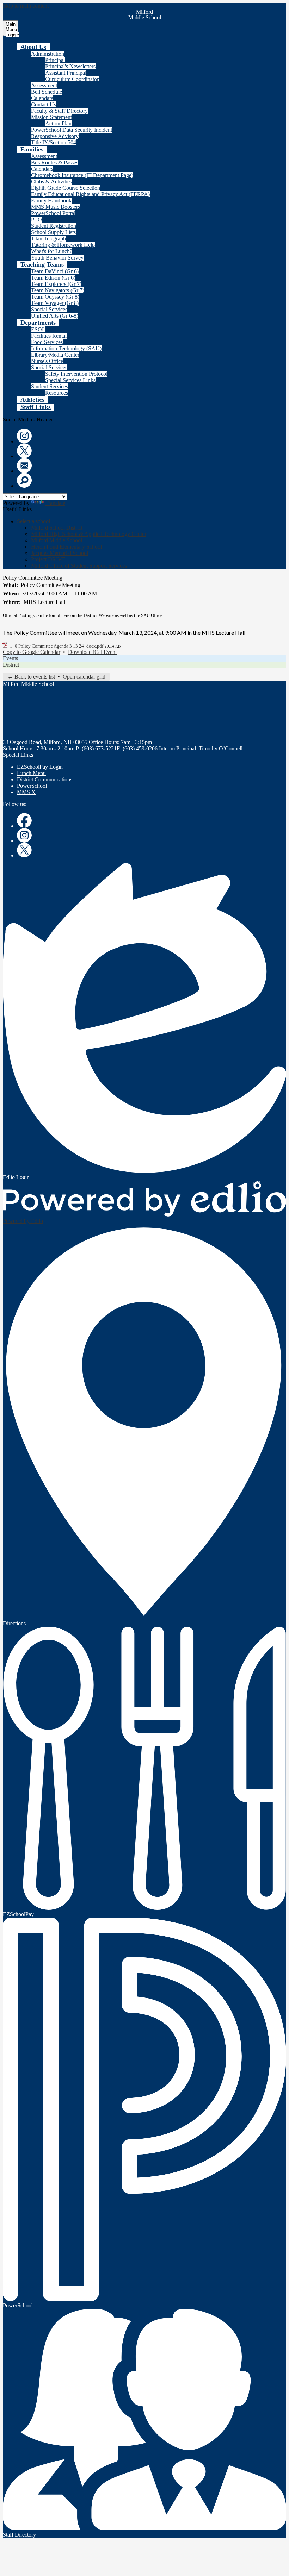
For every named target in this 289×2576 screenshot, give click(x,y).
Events (10, 658)
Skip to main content (26, 6)
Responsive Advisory (55, 136)
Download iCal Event (92, 652)
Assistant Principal (66, 73)
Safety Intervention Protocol (76, 374)
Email (24, 465)
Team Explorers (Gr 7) (56, 284)
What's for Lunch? (52, 251)
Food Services (47, 342)
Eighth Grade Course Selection (66, 188)
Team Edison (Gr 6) (53, 278)
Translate (55, 503)
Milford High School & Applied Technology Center (89, 534)
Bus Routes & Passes (55, 162)
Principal (55, 60)
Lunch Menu (31, 773)
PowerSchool (32, 786)
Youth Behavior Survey (57, 258)
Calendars (42, 98)
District (11, 665)
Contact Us (44, 104)
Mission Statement (51, 117)
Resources (57, 393)
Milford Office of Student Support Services (79, 566)
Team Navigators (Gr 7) (58, 290)
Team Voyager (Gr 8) (55, 303)
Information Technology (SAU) (66, 348)
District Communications (45, 779)
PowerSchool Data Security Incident (72, 130)
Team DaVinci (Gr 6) (55, 271)
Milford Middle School (57, 540)
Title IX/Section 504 (54, 142)
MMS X (26, 792)
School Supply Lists (53, 232)
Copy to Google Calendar (32, 652)
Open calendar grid (84, 677)
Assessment (44, 85)
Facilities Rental (49, 336)
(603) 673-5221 (99, 748)
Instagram (24, 436)
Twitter (24, 451)
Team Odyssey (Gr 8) (55, 297)
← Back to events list (31, 677)
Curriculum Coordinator (72, 79)
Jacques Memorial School (60, 553)
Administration (48, 54)
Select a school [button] (33, 521)
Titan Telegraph (48, 239)
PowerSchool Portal (53, 213)
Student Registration (54, 226)
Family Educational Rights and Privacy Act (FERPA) (90, 194)
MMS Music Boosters (56, 207)
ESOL (38, 329)
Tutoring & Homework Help (63, 245)
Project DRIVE (48, 559)
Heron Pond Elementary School (66, 547)
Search (24, 480)
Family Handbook (51, 201)
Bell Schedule (47, 92)
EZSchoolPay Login (40, 767)
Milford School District (57, 528)
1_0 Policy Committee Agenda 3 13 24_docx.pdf (57, 646)
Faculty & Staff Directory (59, 111)
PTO (36, 220)
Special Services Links (70, 380)
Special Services (49, 309)
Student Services (50, 386)
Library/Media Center (55, 355)
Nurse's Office (47, 361)
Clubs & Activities (51, 182)
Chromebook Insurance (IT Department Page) (82, 175)
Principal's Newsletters (70, 66)
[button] (33, 47)
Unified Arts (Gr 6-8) (55, 316)
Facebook (24, 820)
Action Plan (58, 123)
